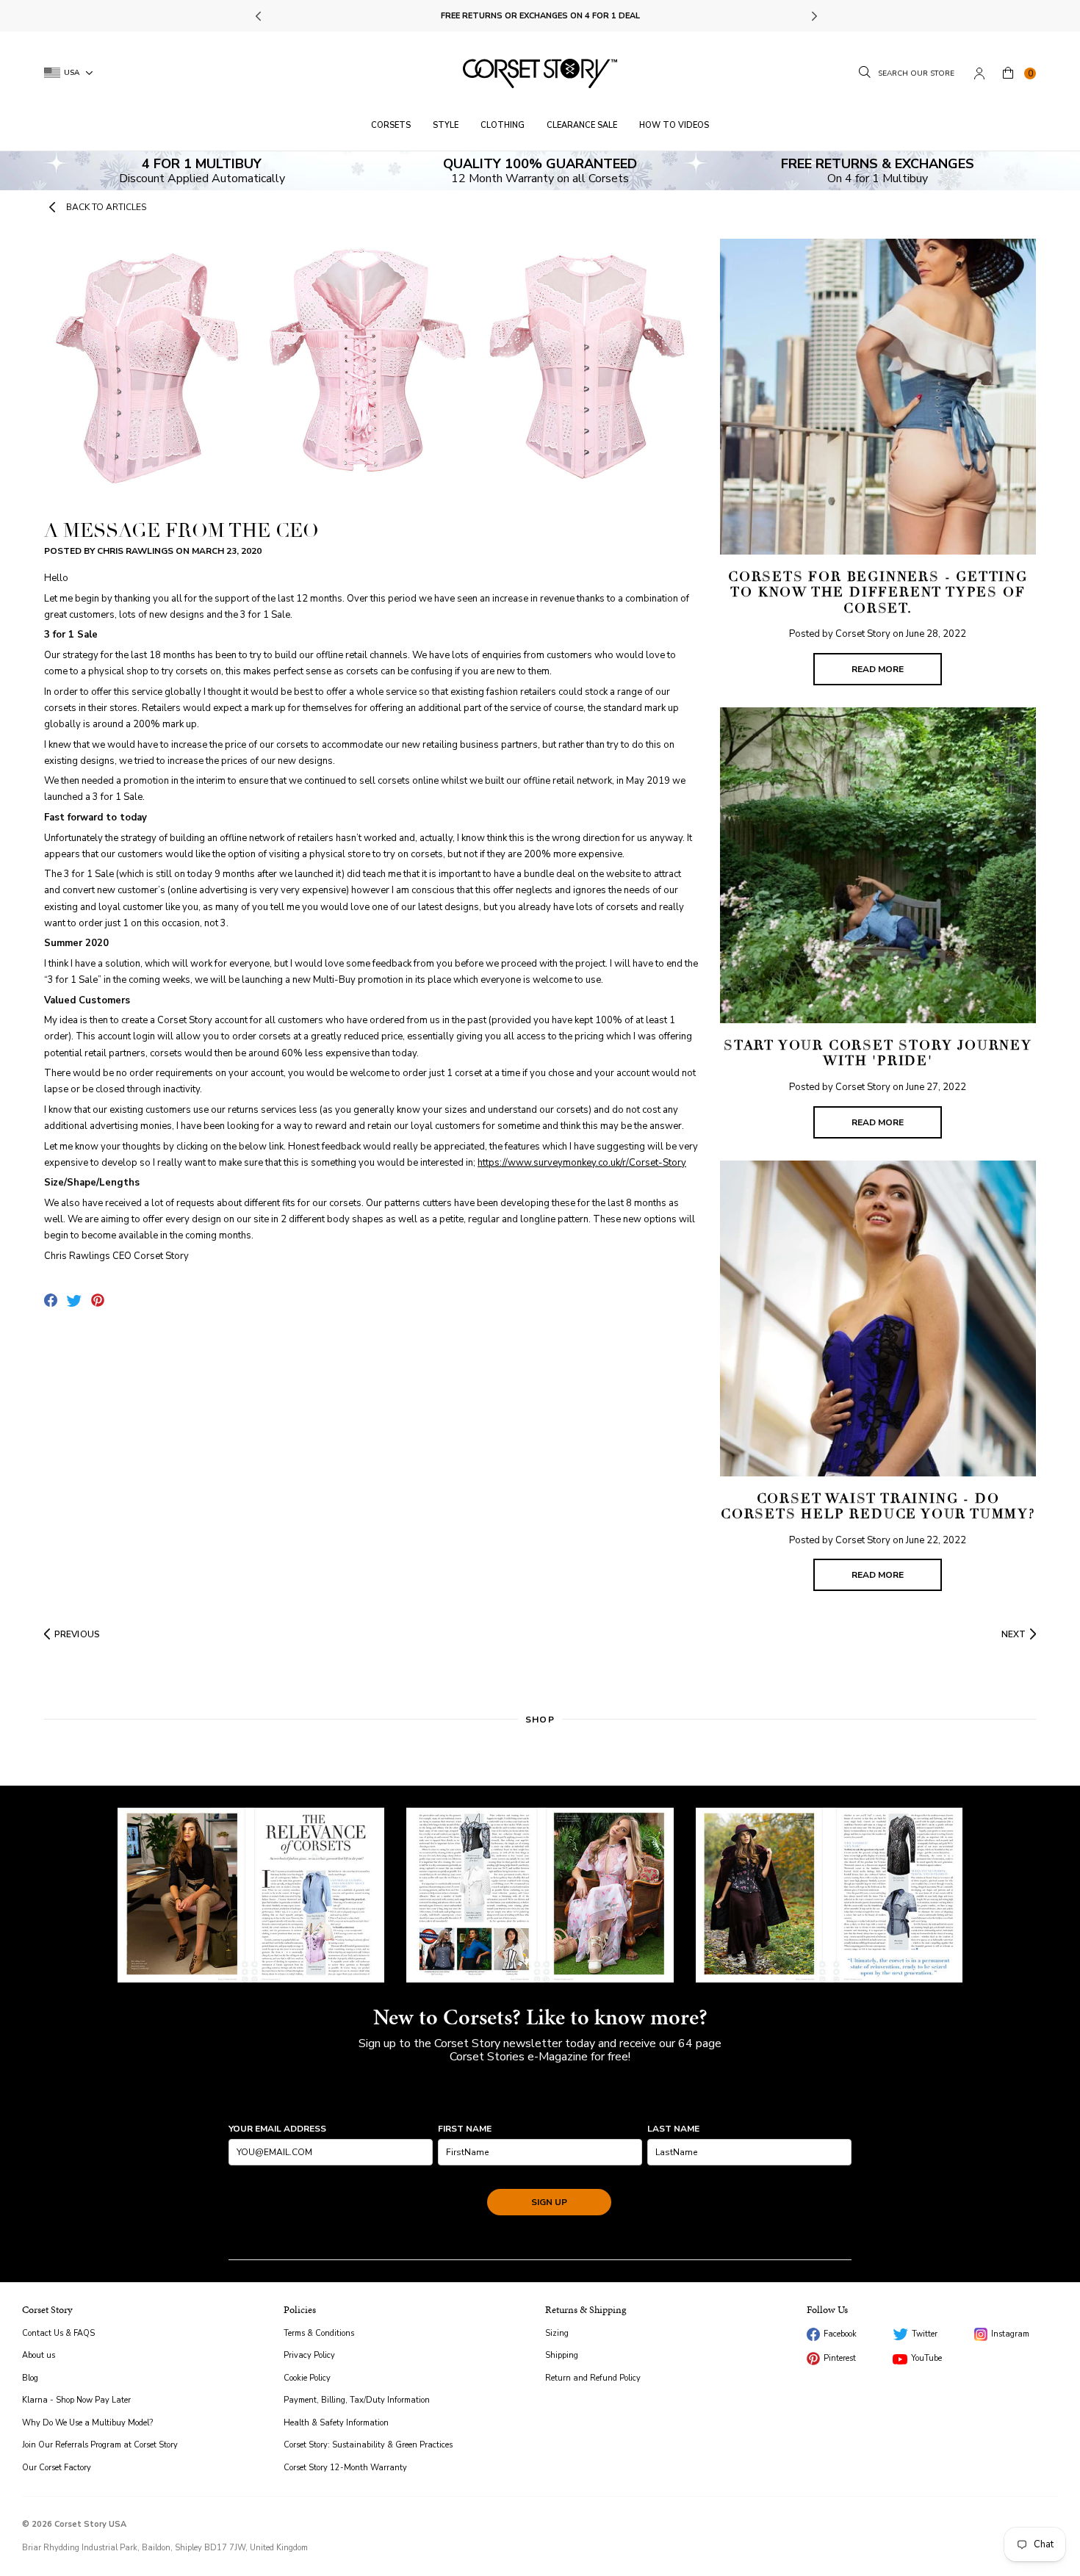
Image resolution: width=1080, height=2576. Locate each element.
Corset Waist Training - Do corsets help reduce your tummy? (878, 1507)
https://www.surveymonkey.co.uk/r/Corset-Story (582, 1163)
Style (446, 125)
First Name (465, 2129)
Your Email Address (277, 2129)
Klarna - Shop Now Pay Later (76, 2400)
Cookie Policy (307, 2378)
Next (813, 16)
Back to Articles (106, 207)
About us (39, 2355)
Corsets (391, 125)
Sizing (557, 2333)
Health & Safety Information (336, 2423)
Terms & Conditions (319, 2333)
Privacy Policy (309, 2355)
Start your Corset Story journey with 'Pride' (878, 1053)
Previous (260, 16)
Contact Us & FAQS (58, 2333)
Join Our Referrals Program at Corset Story (100, 2445)
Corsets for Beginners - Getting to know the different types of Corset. (878, 592)
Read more (878, 669)
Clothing (503, 125)
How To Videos (674, 125)
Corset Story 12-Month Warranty (345, 2468)
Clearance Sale (582, 125)
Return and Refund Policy (593, 2378)
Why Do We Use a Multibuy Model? (87, 2423)
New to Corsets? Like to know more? (540, 2017)
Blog (30, 2378)
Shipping (562, 2355)
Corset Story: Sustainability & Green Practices (368, 2445)
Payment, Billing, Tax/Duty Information (357, 2400)
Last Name (673, 2129)
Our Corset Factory (57, 2468)
